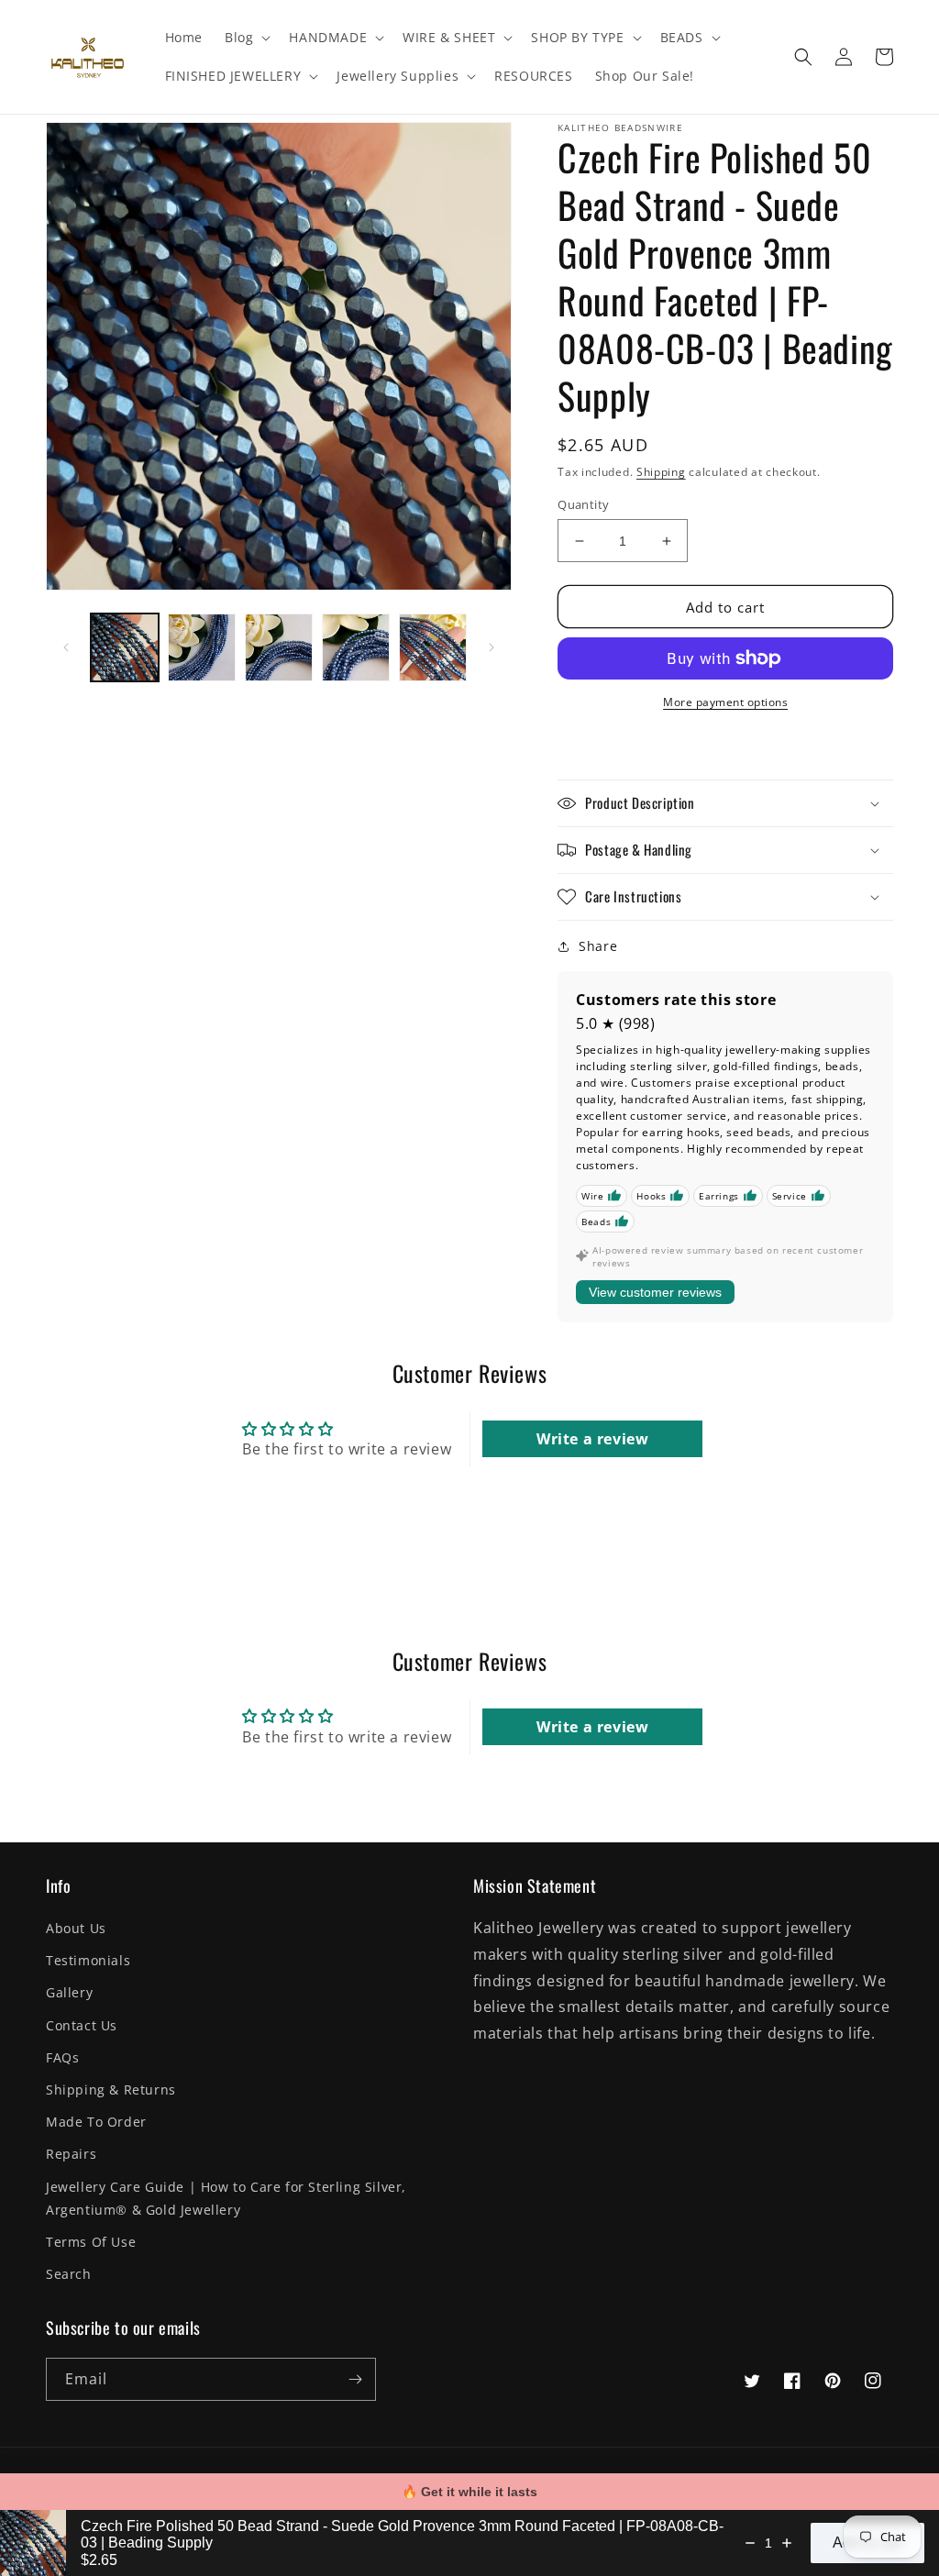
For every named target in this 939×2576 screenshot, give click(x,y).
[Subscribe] (355, 2379)
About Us (76, 1928)
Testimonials (88, 1960)
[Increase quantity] (787, 2543)
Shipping (661, 472)
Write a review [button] (592, 1439)
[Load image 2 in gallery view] (202, 647)
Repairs (71, 2154)
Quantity (583, 504)
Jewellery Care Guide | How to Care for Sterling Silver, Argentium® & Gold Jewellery (226, 2198)
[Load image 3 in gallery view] (279, 647)
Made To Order (96, 2122)
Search (69, 2274)
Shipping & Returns (111, 2090)
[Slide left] (66, 647)
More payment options (725, 702)
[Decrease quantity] (750, 2543)
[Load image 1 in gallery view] (125, 647)
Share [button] (598, 946)
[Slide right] (492, 647)
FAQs (62, 2057)
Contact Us (82, 2025)
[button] (246, 38)
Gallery (69, 1992)
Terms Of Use (91, 2242)
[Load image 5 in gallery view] (433, 647)
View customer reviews (655, 1292)
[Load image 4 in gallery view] (356, 647)
